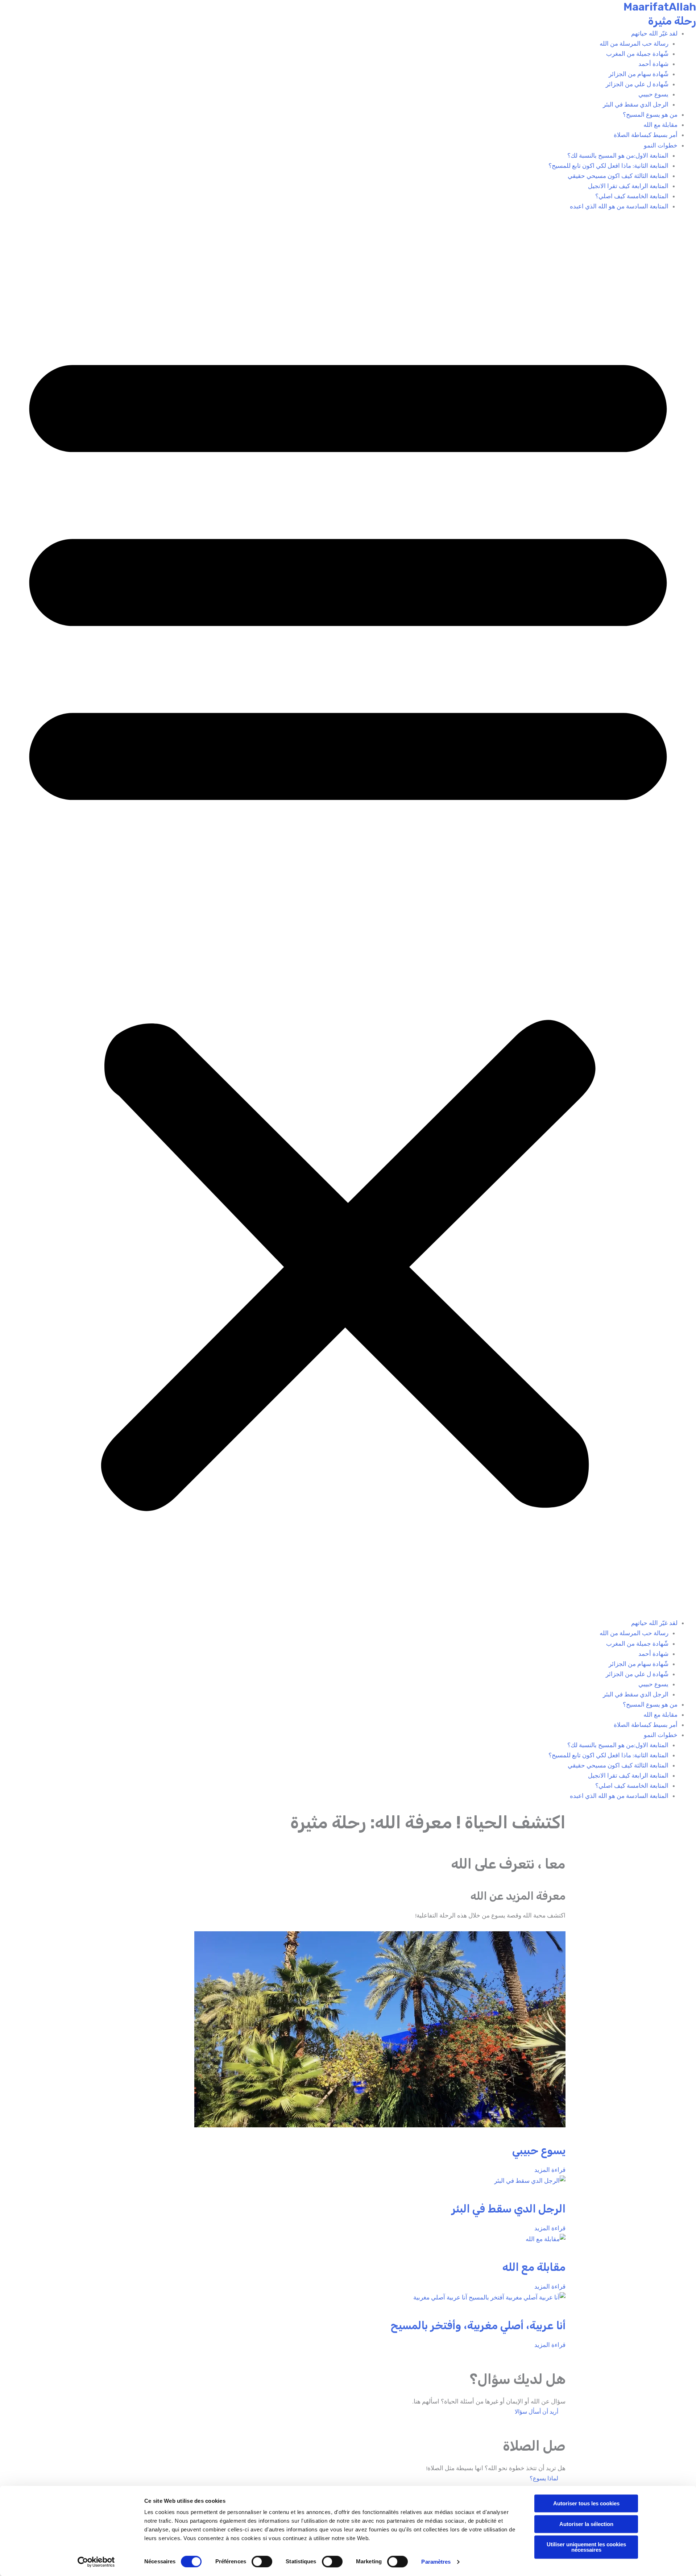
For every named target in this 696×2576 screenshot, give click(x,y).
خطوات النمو (661, 145)
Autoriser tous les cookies (586, 2503)
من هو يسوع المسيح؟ (650, 115)
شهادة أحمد (653, 64)
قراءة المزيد (550, 2170)
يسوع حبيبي (653, 94)
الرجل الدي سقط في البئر (636, 104)
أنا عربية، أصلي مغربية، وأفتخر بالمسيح (478, 2326)
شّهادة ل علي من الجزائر (637, 84)
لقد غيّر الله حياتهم (654, 33)
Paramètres (436, 2562)
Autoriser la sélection (586, 2524)
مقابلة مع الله (660, 125)
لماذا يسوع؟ (544, 2478)
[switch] (262, 2562)
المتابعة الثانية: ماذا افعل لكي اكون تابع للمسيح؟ (608, 166)
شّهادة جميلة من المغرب (637, 54)
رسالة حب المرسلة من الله (634, 43)
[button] (348, 919)
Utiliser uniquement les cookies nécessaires (586, 2547)
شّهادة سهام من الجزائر (639, 74)
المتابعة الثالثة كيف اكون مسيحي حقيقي (618, 176)
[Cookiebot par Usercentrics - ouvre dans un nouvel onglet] (96, 2562)
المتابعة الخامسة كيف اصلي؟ (632, 196)
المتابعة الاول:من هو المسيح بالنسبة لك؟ (618, 155)
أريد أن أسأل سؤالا (536, 2412)
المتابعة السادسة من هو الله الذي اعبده (619, 206)
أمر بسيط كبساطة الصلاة (646, 135)
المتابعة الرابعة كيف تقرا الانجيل (628, 186)
